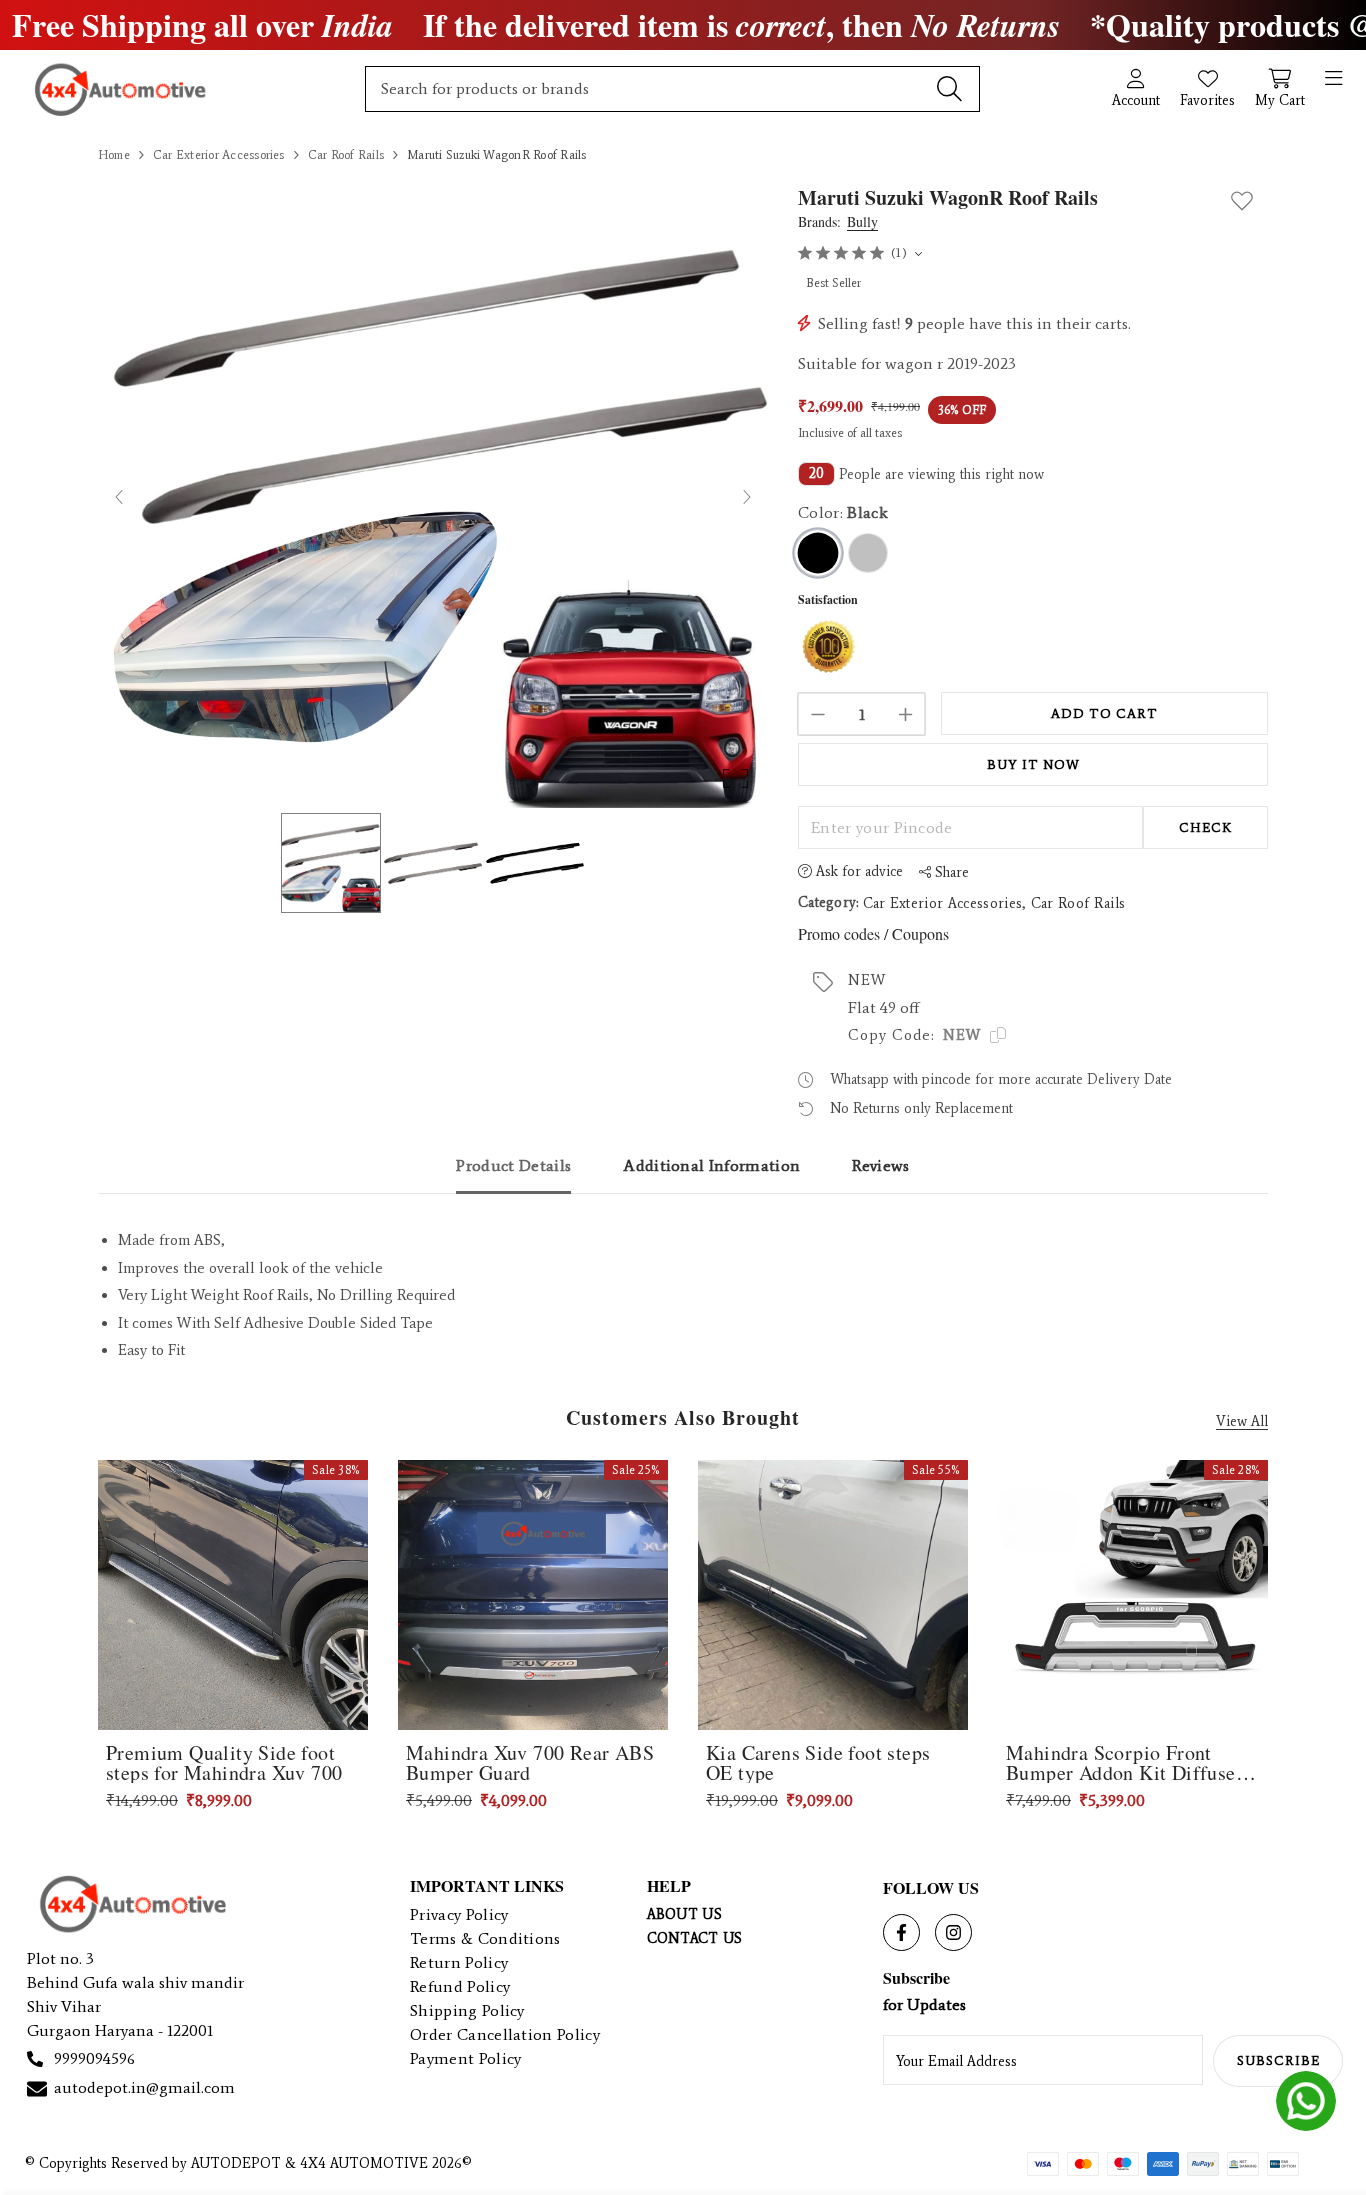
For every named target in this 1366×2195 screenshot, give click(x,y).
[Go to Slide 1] (331, 863)
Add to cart (1104, 713)
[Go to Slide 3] (535, 863)
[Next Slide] (746, 496)
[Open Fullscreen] (735, 778)
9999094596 (94, 2058)
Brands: (838, 222)
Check (1205, 827)
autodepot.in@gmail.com (144, 2087)
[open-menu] (1334, 79)
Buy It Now (1033, 764)
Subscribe (1278, 2060)
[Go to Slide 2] (433, 863)
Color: (843, 512)
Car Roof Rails (1078, 903)
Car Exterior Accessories (943, 903)
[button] (433, 496)
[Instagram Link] (953, 1932)
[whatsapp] (1306, 2101)
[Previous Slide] (120, 496)
